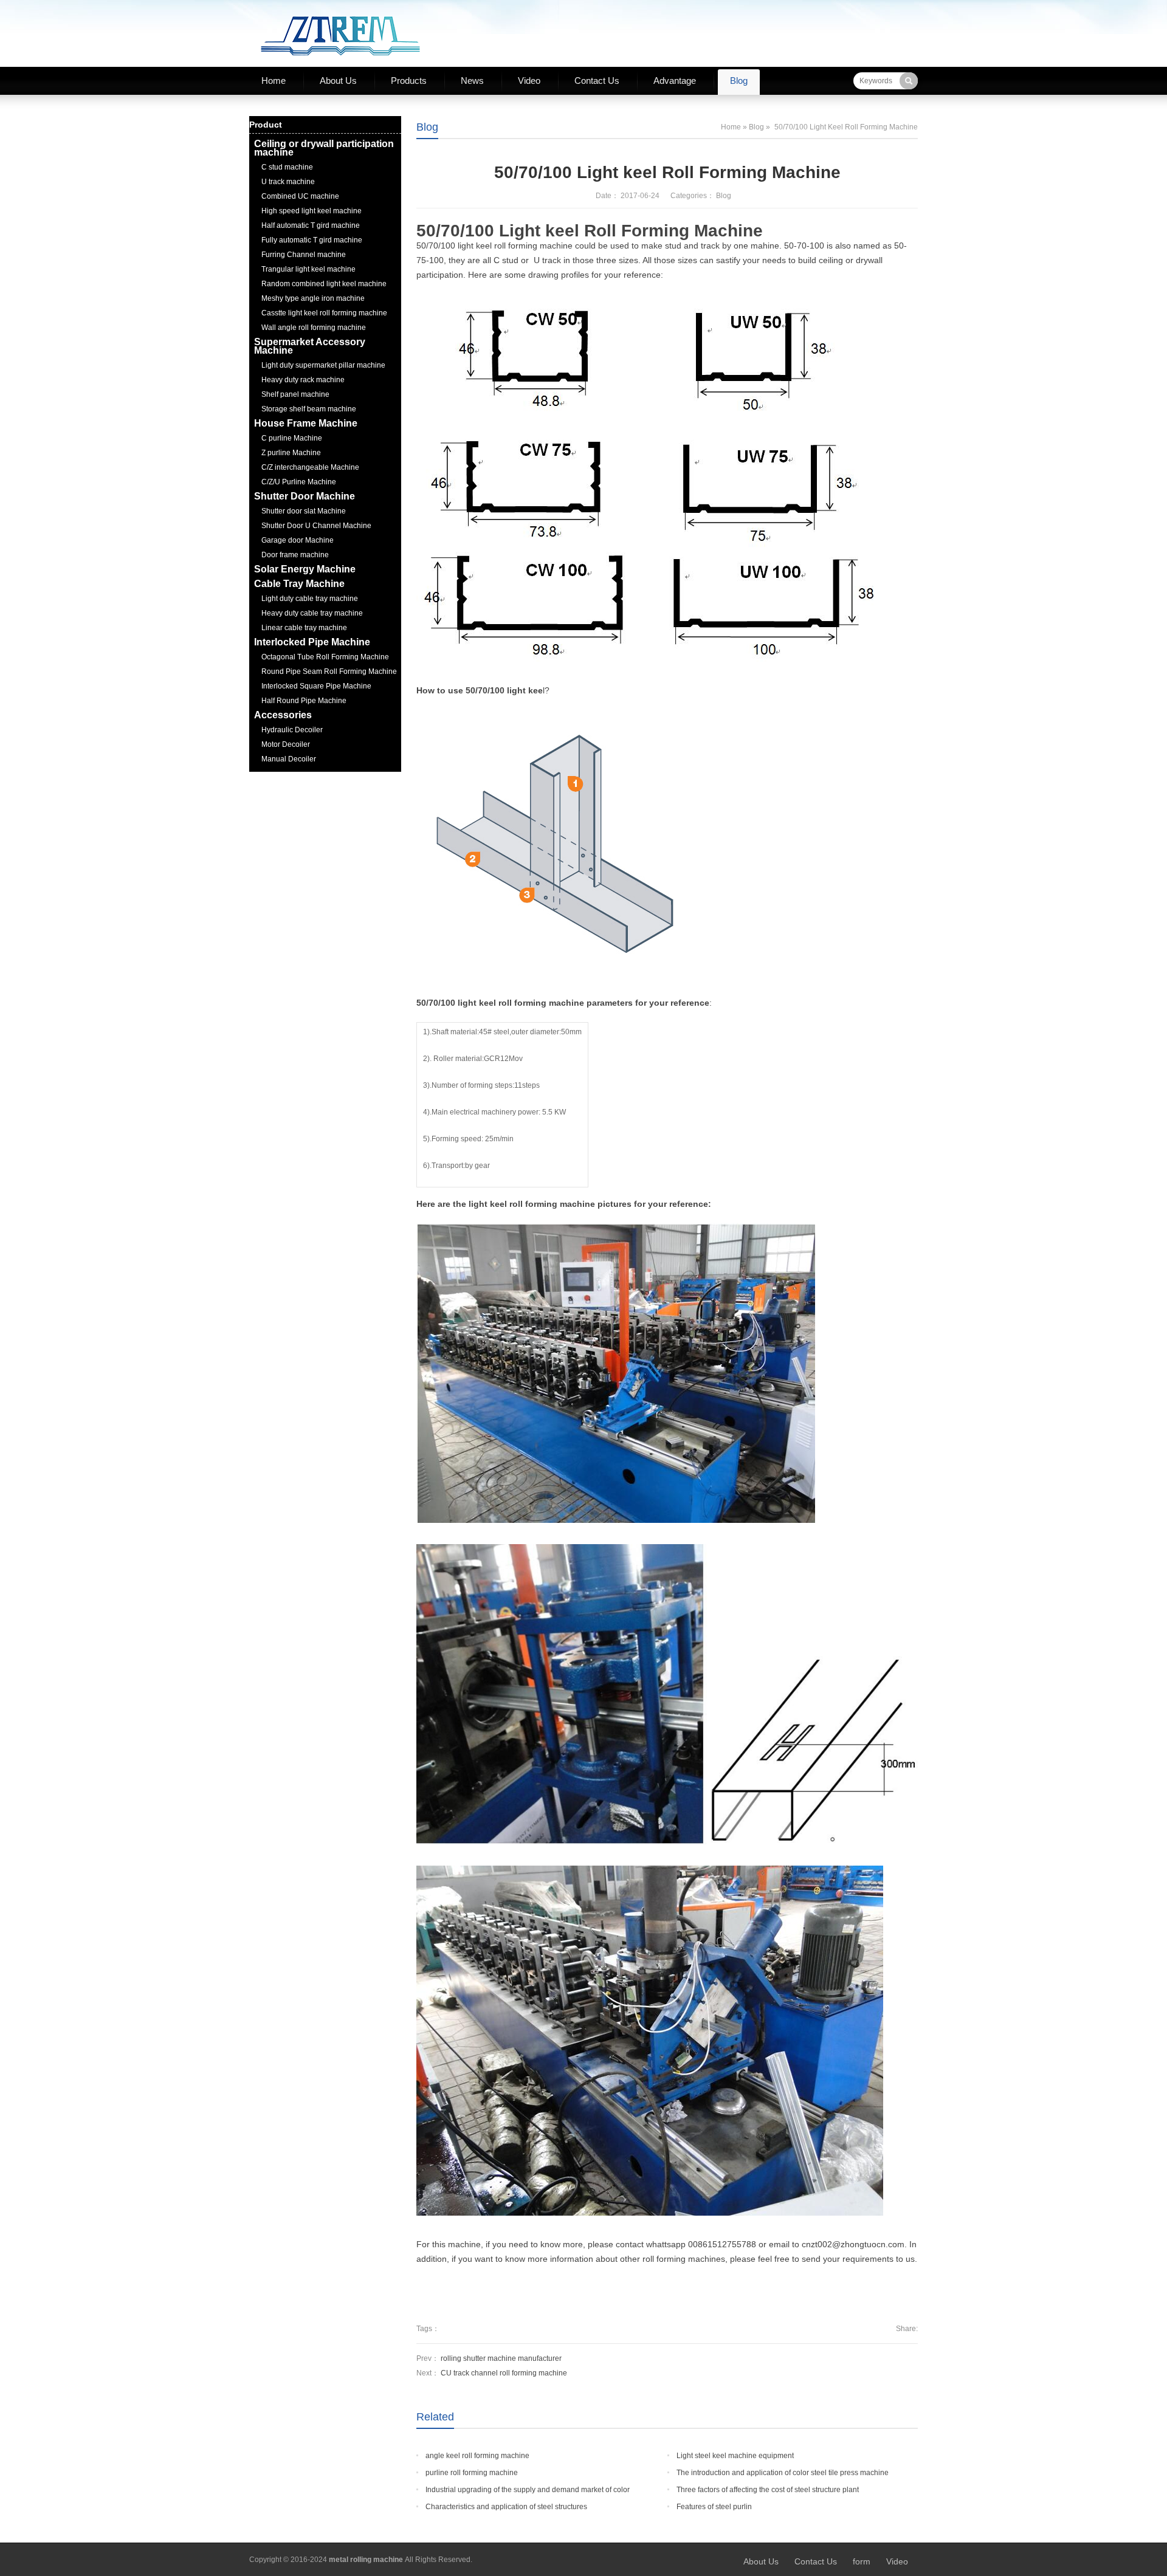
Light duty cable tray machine (310, 599)
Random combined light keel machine (324, 284)
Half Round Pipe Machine (304, 701)
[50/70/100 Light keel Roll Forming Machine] (645, 482)
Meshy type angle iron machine (313, 298)
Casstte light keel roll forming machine (324, 313)
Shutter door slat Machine (304, 511)
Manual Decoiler (289, 759)
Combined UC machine (300, 196)
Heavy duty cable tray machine (312, 613)
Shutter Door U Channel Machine (316, 526)
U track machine (288, 182)
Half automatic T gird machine (311, 225)
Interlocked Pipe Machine (312, 642)
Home (274, 81)
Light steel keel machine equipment (735, 2456)
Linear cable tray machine (304, 628)
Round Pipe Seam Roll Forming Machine (329, 671)
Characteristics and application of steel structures (506, 2507)
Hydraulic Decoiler (292, 730)
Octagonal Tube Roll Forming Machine (325, 657)
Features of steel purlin (714, 2507)
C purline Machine (292, 438)
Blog (739, 81)
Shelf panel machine (295, 394)
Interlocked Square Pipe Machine (316, 686)
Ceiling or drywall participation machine (324, 148)
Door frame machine (295, 555)
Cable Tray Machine (299, 584)
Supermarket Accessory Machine (310, 346)
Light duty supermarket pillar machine (323, 365)
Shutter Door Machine (305, 496)
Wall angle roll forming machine (314, 328)
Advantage (675, 81)
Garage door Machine (298, 540)
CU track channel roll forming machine (504, 2373)
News (472, 81)
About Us (338, 81)
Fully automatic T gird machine (312, 240)
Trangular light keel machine (308, 269)
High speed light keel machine (312, 211)
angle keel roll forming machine (477, 2456)
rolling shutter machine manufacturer (501, 2358)
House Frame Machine (306, 423)
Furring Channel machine (304, 255)
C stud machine (287, 167)
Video (529, 81)
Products (409, 81)
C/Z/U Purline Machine (299, 482)
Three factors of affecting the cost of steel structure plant (768, 2490)
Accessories (283, 715)
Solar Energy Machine (305, 569)
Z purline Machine (291, 453)
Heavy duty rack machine (303, 380)
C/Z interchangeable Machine (310, 467)
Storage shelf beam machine (309, 409)
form (862, 2561)
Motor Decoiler (286, 744)
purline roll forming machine (472, 2473)
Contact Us (597, 81)
